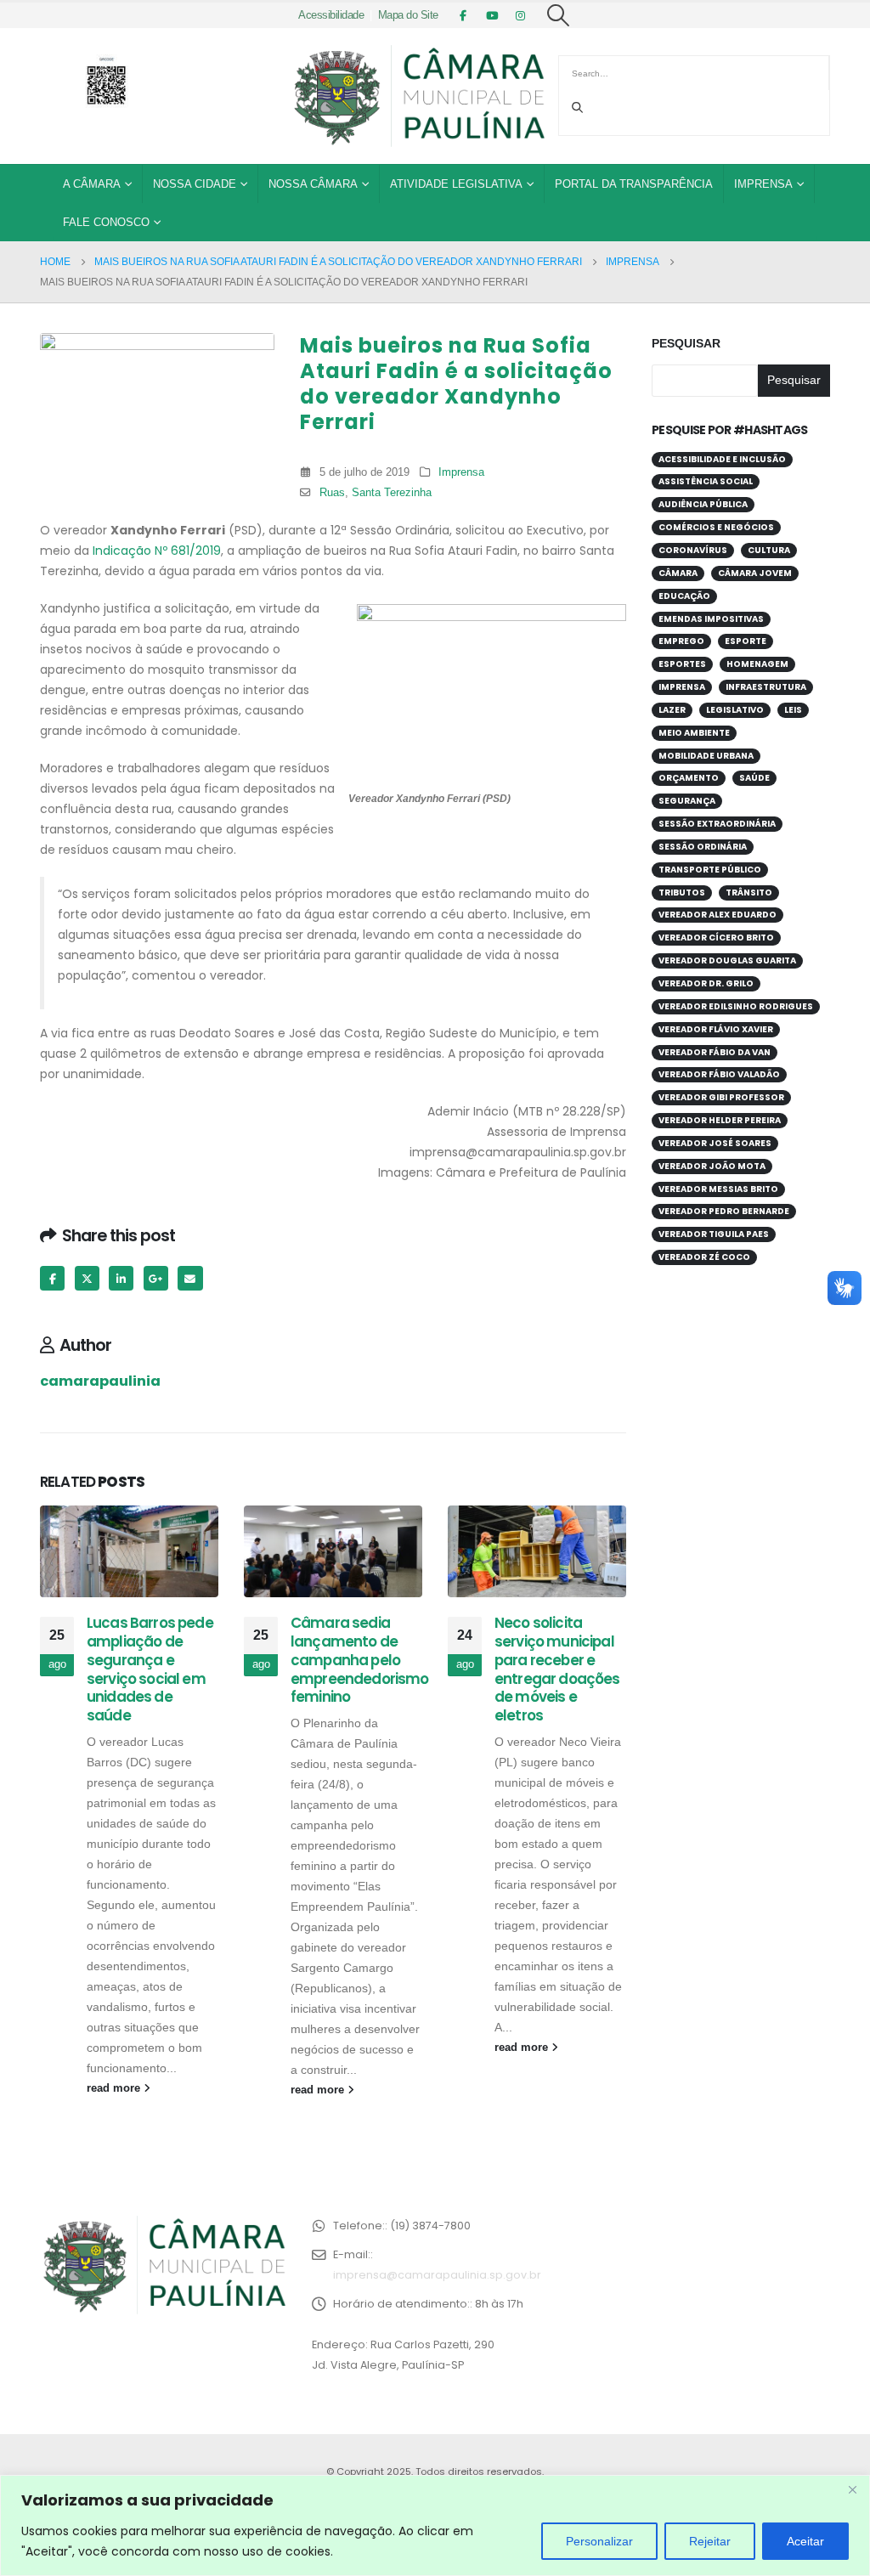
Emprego (681, 641)
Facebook (52, 1278)
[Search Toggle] (559, 15)
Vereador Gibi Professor (721, 1097)
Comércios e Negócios (716, 527)
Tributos (682, 893)
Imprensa (763, 184)
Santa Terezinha (392, 493)
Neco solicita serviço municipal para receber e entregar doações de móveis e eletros (557, 1669)
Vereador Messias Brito (718, 1189)
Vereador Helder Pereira (720, 1120)
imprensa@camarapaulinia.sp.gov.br (437, 2275)
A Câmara (92, 184)
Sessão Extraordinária (717, 824)
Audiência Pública (703, 504)
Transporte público (710, 870)
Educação (684, 596)
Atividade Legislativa (456, 184)
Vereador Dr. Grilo (706, 983)
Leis (793, 710)
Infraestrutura (766, 687)
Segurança (687, 801)
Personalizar (599, 2541)
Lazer (672, 710)
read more (115, 2088)
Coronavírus (693, 550)
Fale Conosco (106, 222)
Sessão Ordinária (703, 847)
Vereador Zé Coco (704, 1257)
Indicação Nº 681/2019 (157, 551)
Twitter (87, 1278)
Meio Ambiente (694, 733)
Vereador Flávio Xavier (716, 1029)
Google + (156, 1278)
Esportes (682, 664)
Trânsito (749, 893)
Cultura (769, 550)
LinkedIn (121, 1278)
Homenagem (757, 664)
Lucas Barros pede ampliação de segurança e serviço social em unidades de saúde (150, 1669)
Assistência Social (706, 481)
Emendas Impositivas (711, 619)
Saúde (754, 778)
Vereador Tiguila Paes (714, 1234)
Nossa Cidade (195, 184)
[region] (435, 2525)
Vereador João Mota (712, 1166)
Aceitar (805, 2541)
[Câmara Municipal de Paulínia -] (418, 96)
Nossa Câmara (313, 184)
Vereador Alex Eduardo (717, 915)
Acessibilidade (331, 15)
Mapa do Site (408, 15)
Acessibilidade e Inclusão (722, 459)
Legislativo (735, 710)
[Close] (852, 2489)
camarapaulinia (100, 1381)
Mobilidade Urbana (706, 756)
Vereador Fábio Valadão (719, 1074)
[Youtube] (492, 15)
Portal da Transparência (634, 184)
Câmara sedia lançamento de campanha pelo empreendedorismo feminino (360, 1660)
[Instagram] (521, 15)
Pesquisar (686, 343)
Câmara (678, 573)
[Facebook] (463, 15)
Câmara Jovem (755, 573)
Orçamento (689, 778)
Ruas (332, 493)
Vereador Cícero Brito (716, 938)
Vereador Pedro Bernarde (724, 1211)
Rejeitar (710, 2541)
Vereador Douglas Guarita (727, 960)
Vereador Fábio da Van (715, 1052)
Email (190, 1278)
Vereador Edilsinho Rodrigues (736, 1006)
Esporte (746, 641)
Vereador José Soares (715, 1143)
